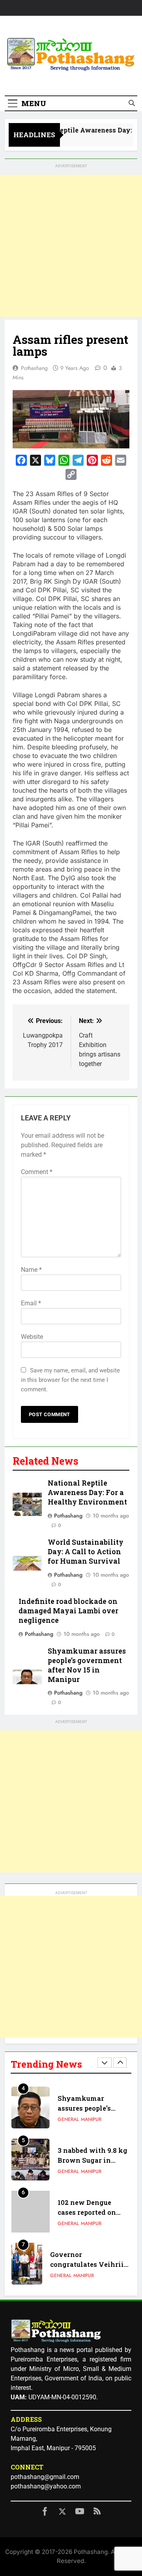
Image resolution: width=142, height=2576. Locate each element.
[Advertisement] (71, 246)
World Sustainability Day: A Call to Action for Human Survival (86, 1552)
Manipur (91, 2119)
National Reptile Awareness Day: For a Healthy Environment (87, 1492)
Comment (37, 1172)
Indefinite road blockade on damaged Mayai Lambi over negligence (68, 1611)
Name (31, 1270)
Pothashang (34, 368)
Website (32, 1337)
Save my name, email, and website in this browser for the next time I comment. (70, 1380)
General (68, 2119)
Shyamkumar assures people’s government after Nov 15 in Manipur (87, 1665)
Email (31, 1303)
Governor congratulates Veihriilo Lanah (90, 2264)
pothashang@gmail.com (45, 2477)
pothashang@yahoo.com (46, 2486)
